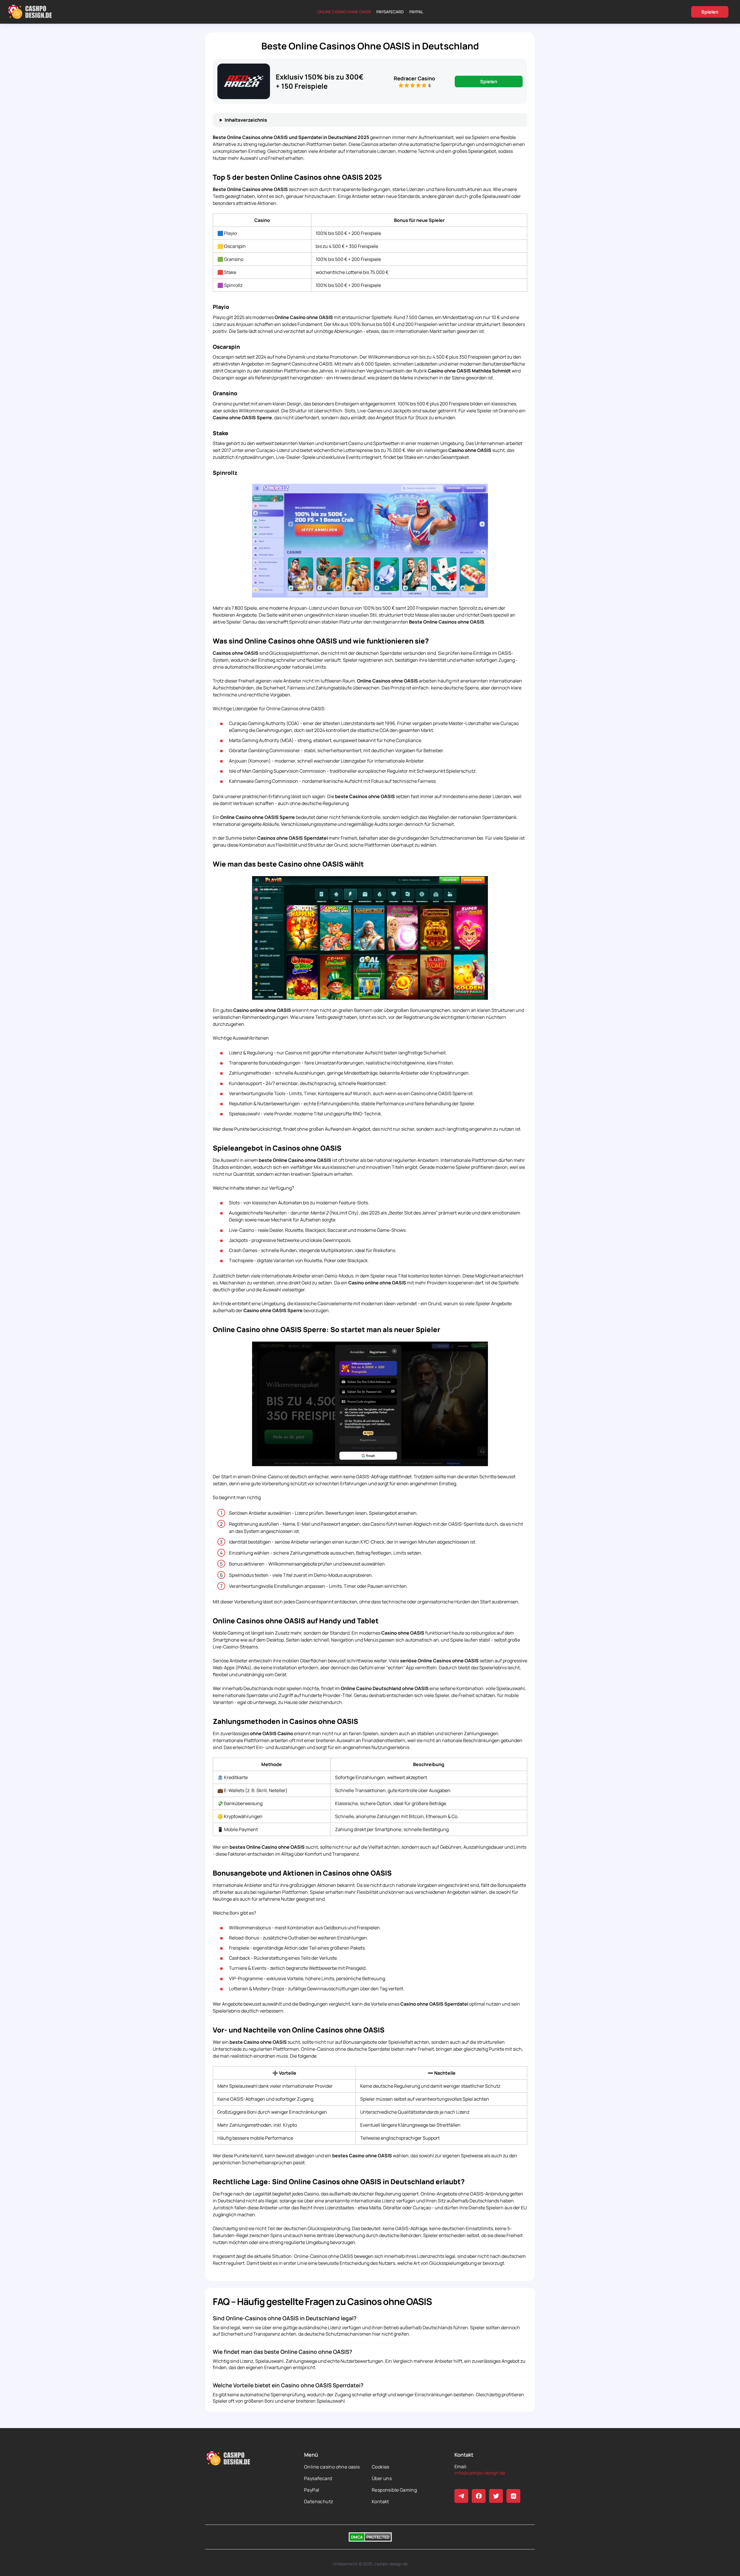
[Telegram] (461, 2496)
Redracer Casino (414, 78)
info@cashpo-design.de (480, 2473)
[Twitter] (496, 2496)
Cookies (381, 2467)
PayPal (416, 12)
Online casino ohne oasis (344, 12)
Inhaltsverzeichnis (246, 120)
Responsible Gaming (394, 2490)
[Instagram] (513, 2496)
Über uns (382, 2478)
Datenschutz (319, 2501)
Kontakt (380, 2501)
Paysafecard (390, 12)
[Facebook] (479, 2496)
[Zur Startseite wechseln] (30, 12)
